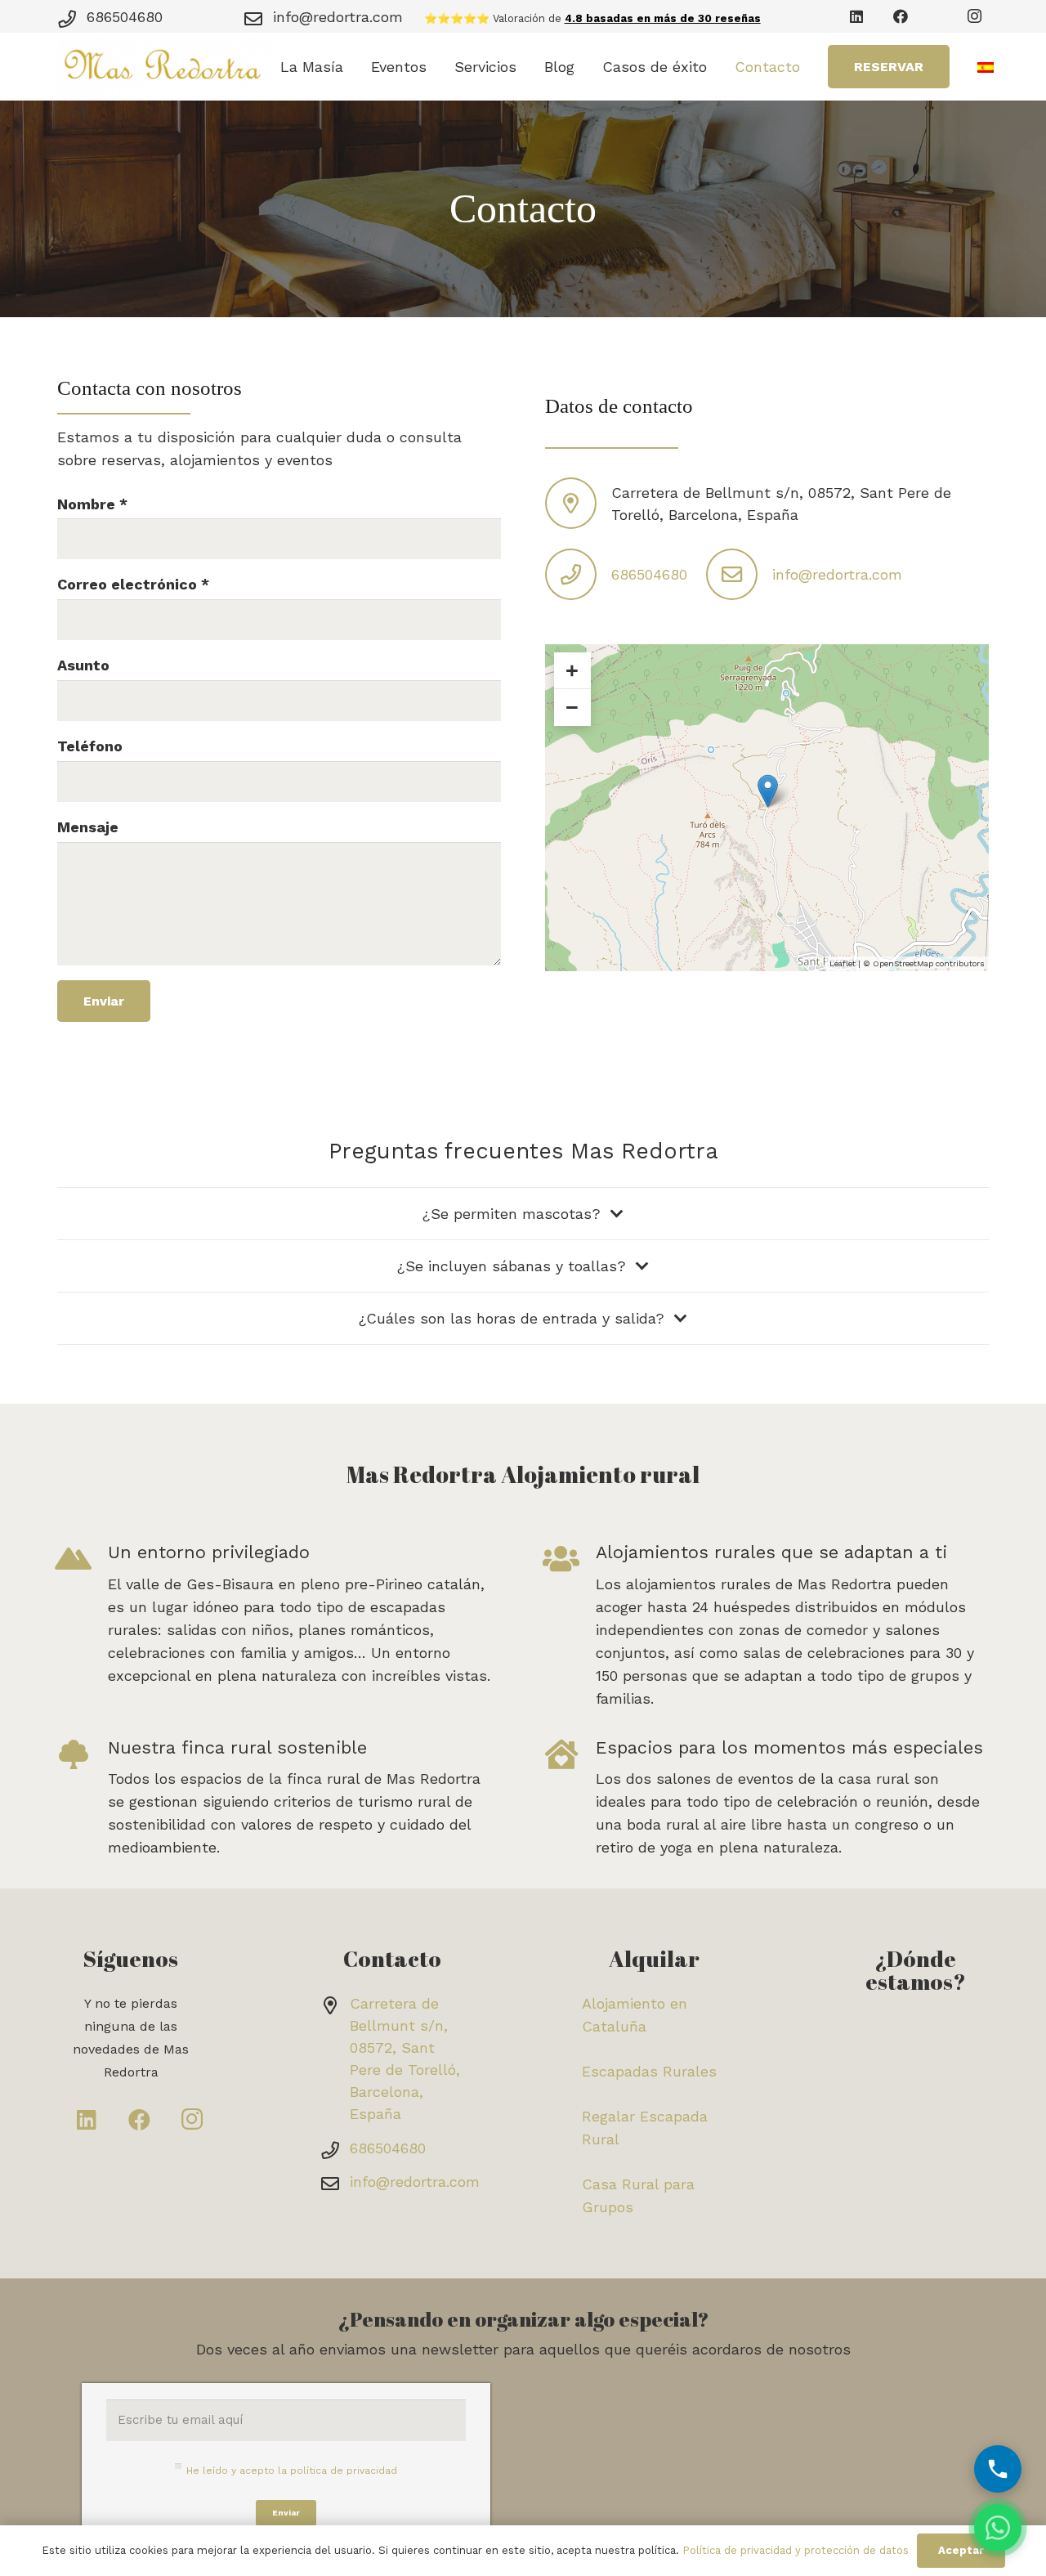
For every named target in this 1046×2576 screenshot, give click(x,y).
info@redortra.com (338, 17)
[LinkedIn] (856, 16)
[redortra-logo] (165, 67)
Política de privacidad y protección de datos (796, 2550)
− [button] (572, 707)
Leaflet (843, 963)
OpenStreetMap (903, 963)
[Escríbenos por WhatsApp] (998, 2528)
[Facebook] (901, 16)
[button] (353, 67)
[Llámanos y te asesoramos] (998, 2469)
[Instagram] (974, 16)
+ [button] (572, 670)
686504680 (125, 17)
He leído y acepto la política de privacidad (292, 2471)
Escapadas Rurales (649, 2071)
